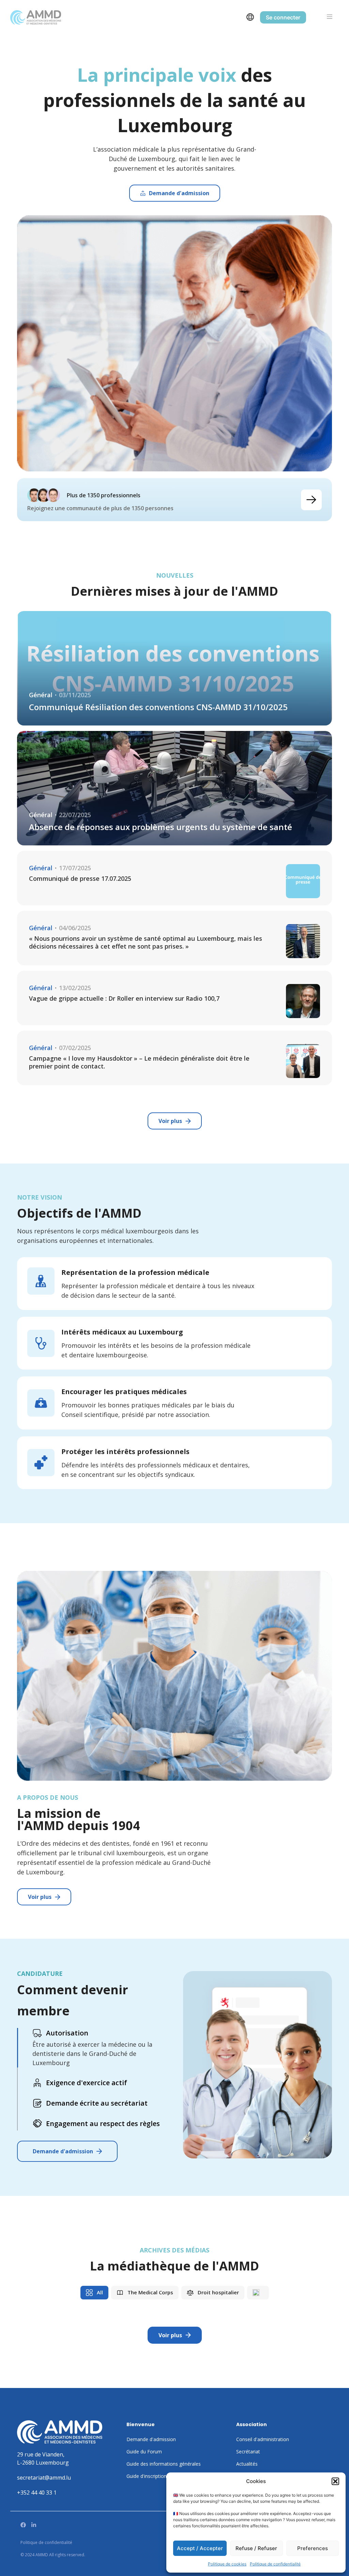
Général (41, 695)
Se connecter (283, 17)
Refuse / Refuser (256, 2548)
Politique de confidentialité (275, 2564)
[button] (335, 2481)
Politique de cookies (227, 2564)
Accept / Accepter (200, 2548)
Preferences (313, 2548)
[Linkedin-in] (34, 2525)
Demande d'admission (63, 2151)
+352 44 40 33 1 (37, 2493)
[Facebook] (23, 2525)
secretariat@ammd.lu (44, 2478)
